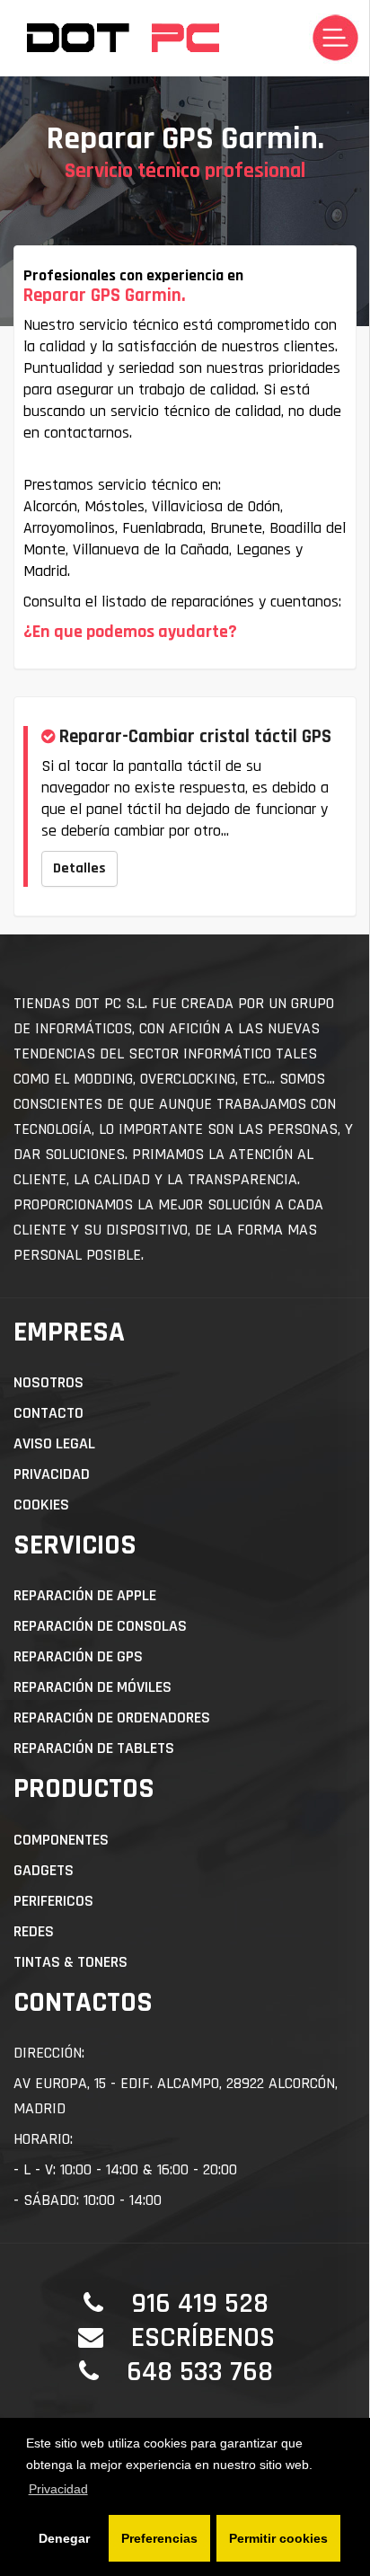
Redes (34, 1931)
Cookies (41, 1505)
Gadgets (44, 1870)
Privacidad (52, 1474)
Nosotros (48, 1382)
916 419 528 (200, 2303)
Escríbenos (203, 2337)
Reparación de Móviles (92, 1687)
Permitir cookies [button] (278, 2538)
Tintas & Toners (70, 1962)
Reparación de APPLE (85, 1595)
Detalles (79, 868)
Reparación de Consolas (100, 1626)
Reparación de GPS (78, 1656)
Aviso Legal (54, 1443)
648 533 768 (200, 2372)
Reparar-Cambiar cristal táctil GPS (195, 736)
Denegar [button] (64, 2538)
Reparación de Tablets (94, 1748)
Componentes (61, 1840)
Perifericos (53, 1901)
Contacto (48, 1413)
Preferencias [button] (159, 2538)
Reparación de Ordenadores (112, 1717)
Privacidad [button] (58, 2489)
